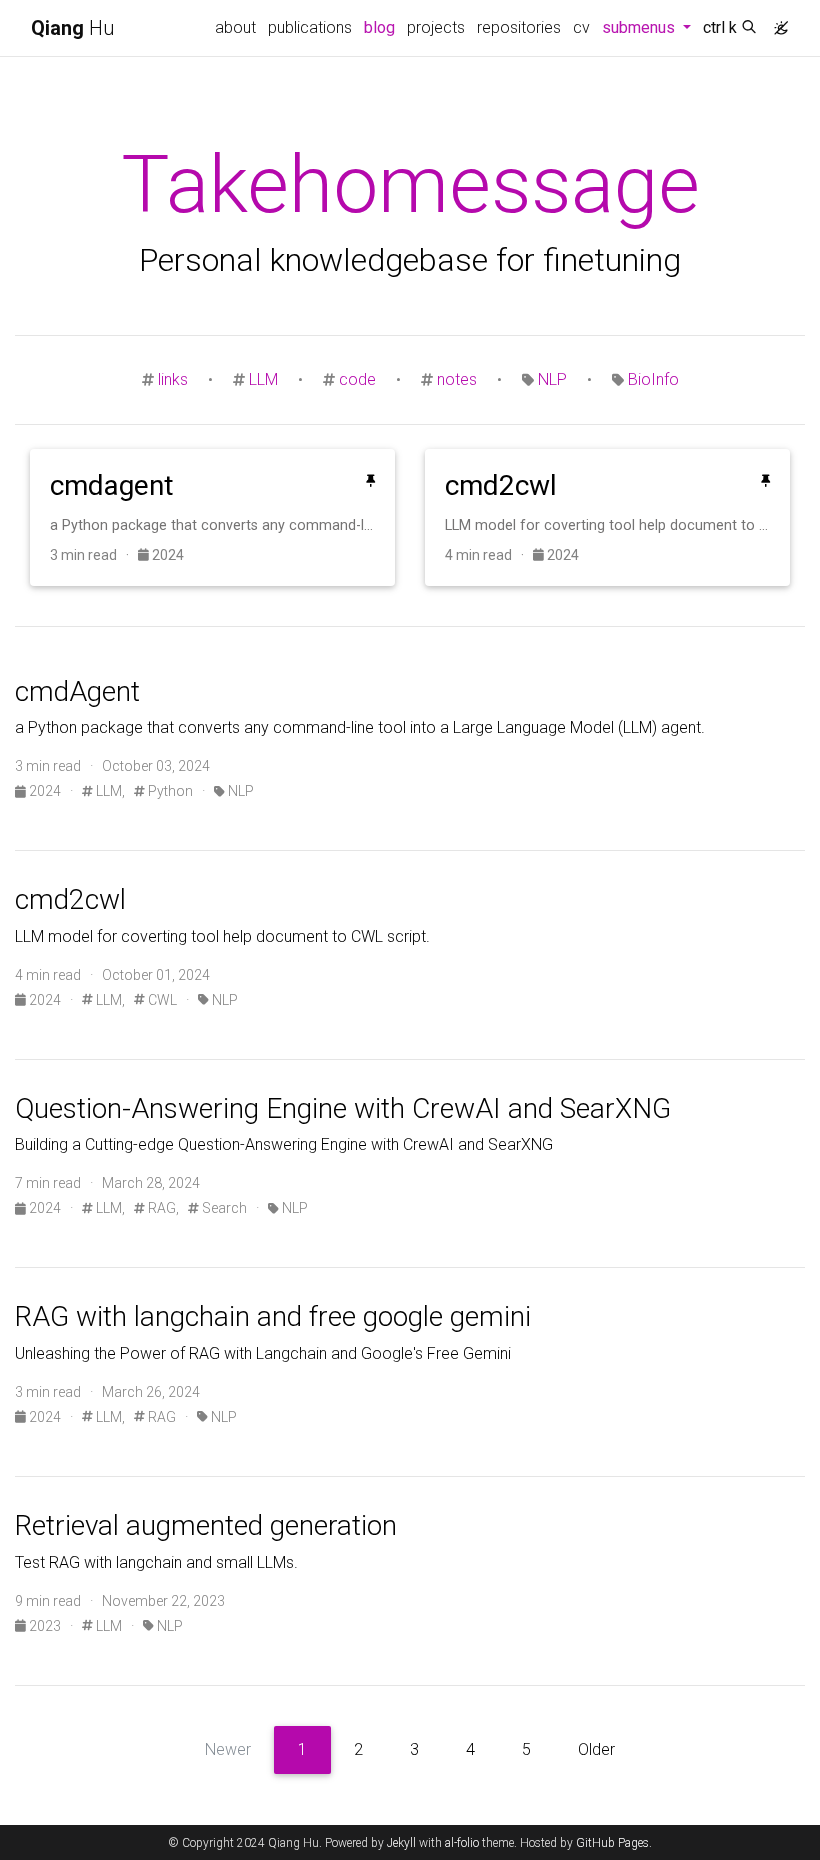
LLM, (109, 791)
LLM (263, 379)
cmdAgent (77, 691)
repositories (519, 27)
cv (581, 27)
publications (310, 27)
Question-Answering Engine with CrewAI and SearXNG (343, 1108)
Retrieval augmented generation (206, 1525)
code (357, 379)
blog (382, 27)
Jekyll (401, 1843)
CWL (161, 1000)
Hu (72, 28)
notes (457, 379)
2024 (166, 555)
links (173, 379)
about (235, 27)
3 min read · (94, 555)
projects (436, 27)
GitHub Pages (612, 1843)
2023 (45, 1626)
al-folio (462, 1843)
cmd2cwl (70, 899)
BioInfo (653, 379)
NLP (552, 379)
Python (169, 791)
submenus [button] (649, 27)
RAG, (162, 1208)
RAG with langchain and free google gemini (273, 1316)
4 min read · (489, 555)
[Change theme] (776, 22)
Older (596, 1749)
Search (223, 1208)
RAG (160, 1417)
